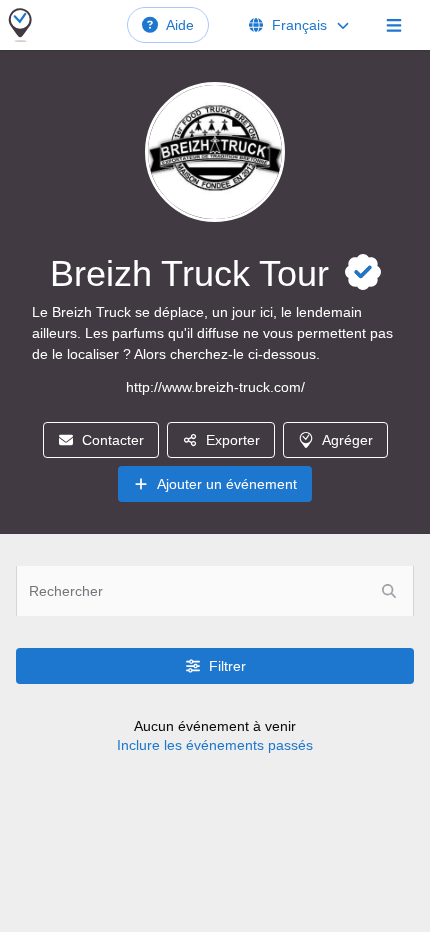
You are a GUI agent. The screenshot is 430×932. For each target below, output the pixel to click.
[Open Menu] (394, 25)
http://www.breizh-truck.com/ (215, 387)
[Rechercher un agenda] (389, 591)
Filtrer (227, 666)
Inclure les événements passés (215, 745)
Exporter (233, 440)
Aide (180, 25)
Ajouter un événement (227, 484)
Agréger (347, 440)
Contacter (113, 440)
